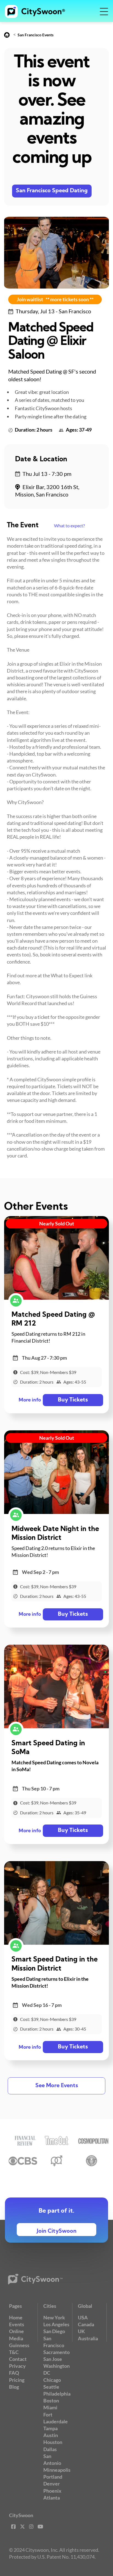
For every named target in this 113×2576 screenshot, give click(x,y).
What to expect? (69, 526)
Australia (88, 2338)
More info (30, 1400)
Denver (52, 2484)
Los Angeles (56, 2324)
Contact (18, 2359)
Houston (53, 2442)
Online (16, 2331)
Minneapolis (57, 2470)
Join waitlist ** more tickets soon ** (55, 299)
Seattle (51, 2387)
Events (17, 2324)
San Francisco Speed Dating (52, 191)
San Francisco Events (36, 35)
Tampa (50, 2428)
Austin (51, 2435)
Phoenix (52, 2491)
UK (81, 2331)
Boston (51, 2401)
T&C (14, 2352)
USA (83, 2317)
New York (54, 2317)
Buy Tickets (73, 1400)
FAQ (14, 2373)
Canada (86, 2324)
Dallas (50, 2449)
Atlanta (52, 2498)
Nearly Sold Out (57, 1223)
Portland (53, 2477)
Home (16, 2317)
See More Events (57, 2086)
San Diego (54, 2331)
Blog (14, 2387)
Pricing (17, 2380)
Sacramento (56, 2352)
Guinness (19, 2345)
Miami (50, 2407)
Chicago (52, 2380)
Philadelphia (57, 2394)
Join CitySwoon (57, 2231)
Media (16, 2338)
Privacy (17, 2366)
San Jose (53, 2359)
